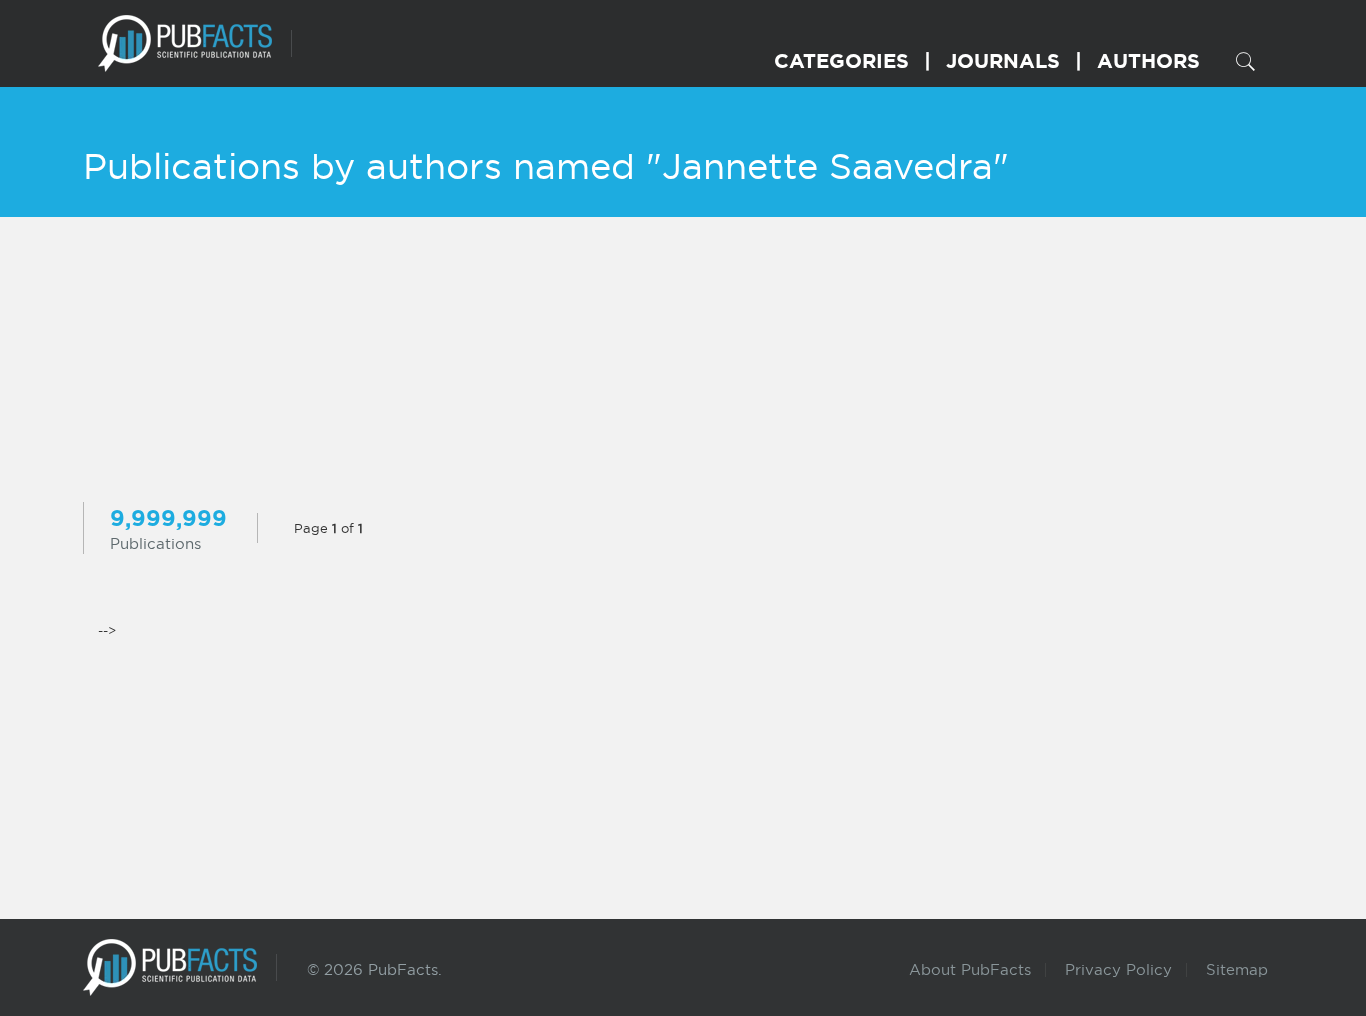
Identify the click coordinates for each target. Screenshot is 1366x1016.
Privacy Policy (1118, 969)
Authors (1148, 60)
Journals (1003, 60)
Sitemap (1237, 969)
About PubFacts (970, 969)
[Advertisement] (683, 362)
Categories (841, 60)
